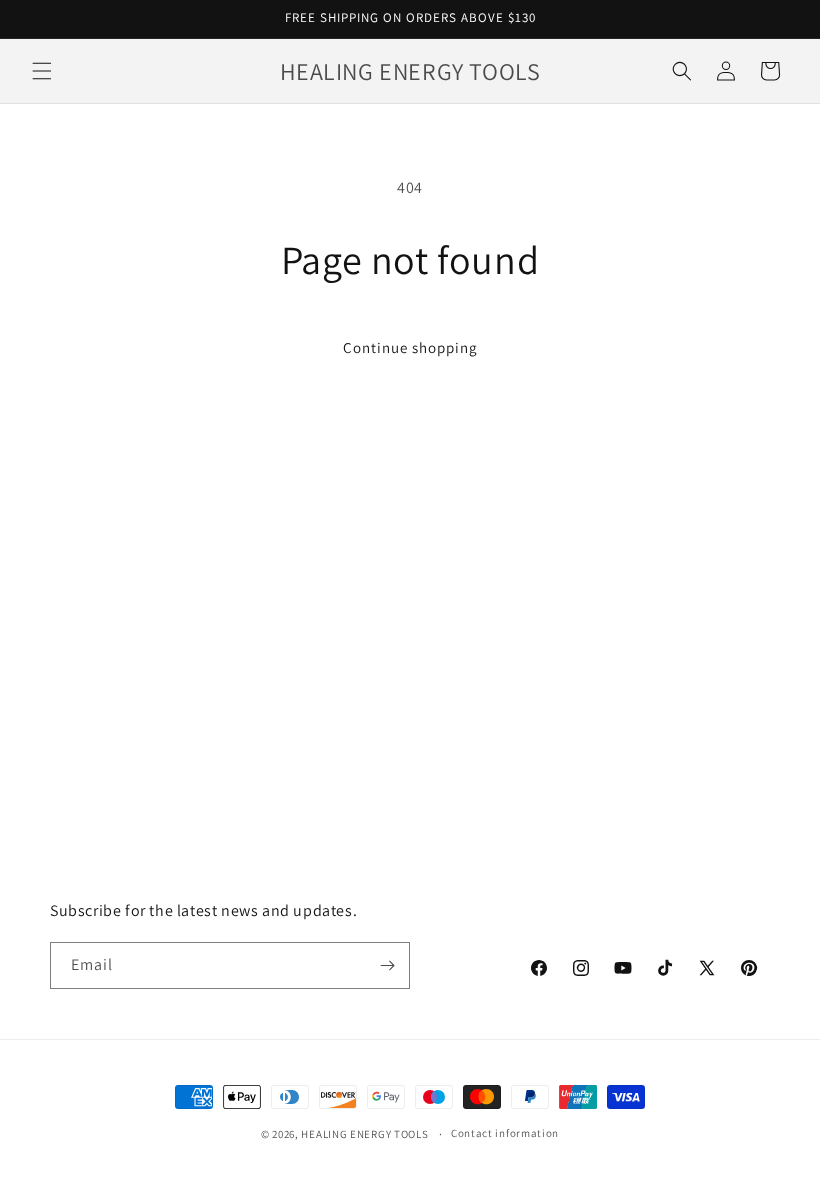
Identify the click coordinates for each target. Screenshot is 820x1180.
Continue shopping (410, 347)
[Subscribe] (387, 965)
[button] (42, 71)
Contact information (505, 1133)
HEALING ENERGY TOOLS (364, 1134)
